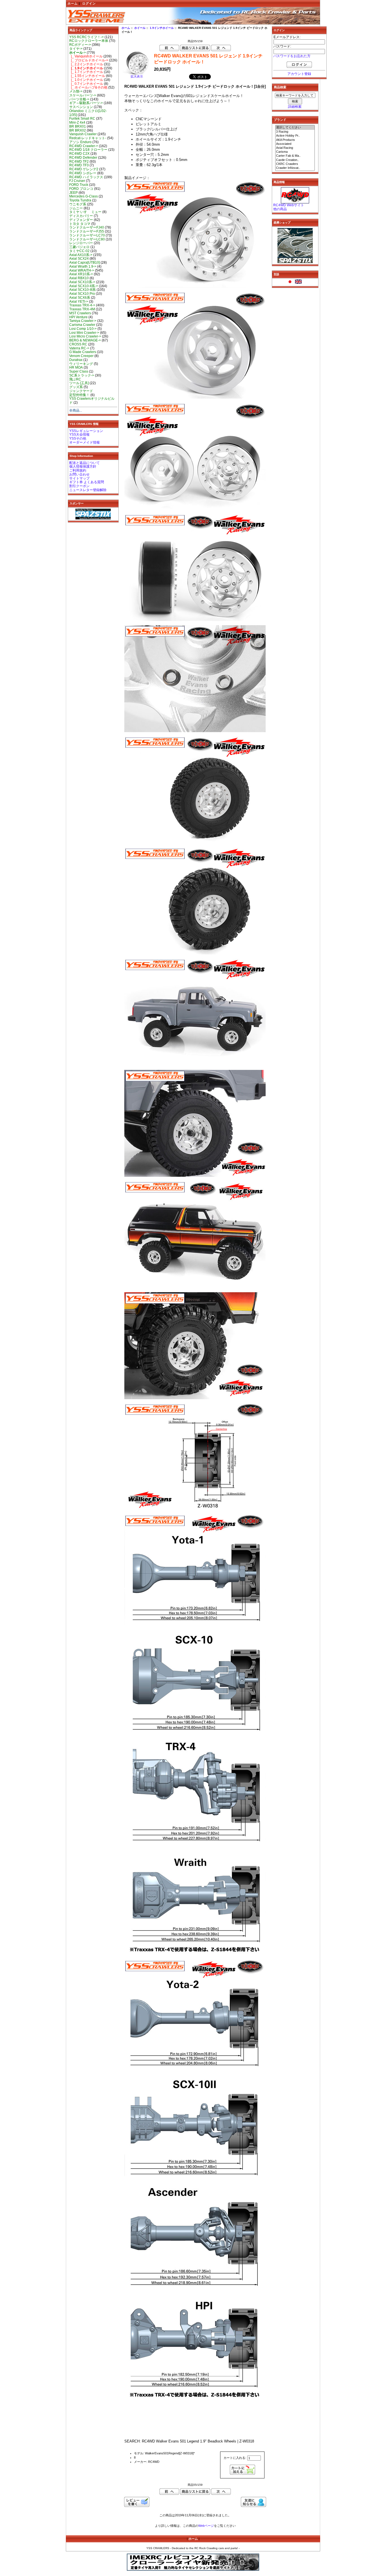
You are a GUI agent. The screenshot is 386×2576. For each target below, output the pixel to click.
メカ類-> (76, 91)
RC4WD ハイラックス (86, 177)
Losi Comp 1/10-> (83, 329)
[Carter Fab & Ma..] (295, 156)
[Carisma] (295, 152)
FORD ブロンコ (81, 189)
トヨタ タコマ (80, 224)
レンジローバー (81, 243)
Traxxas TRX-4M (82, 309)
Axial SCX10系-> (82, 282)
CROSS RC (78, 344)
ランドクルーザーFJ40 (87, 227)
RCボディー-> (80, 45)
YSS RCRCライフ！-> (86, 37)
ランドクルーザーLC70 (87, 235)
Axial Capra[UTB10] (84, 263)
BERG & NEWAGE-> (85, 340)
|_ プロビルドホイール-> (89, 60)
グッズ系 (76, 387)
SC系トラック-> (82, 375)
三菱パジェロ (79, 247)
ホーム (73, 3)
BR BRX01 (78, 126)
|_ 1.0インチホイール (86, 80)
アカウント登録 (299, 74)
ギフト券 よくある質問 (87, 482)
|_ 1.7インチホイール (86, 72)
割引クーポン (79, 486)
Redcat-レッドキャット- (88, 138)
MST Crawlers (80, 313)
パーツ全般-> (79, 99)
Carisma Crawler (82, 325)
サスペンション (81, 107)
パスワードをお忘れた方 (292, 56)
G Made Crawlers (83, 352)
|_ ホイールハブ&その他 (88, 87)
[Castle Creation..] (295, 160)
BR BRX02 (78, 130)
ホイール (140, 28)
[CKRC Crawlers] (295, 164)
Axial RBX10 (79, 278)
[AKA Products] (295, 140)
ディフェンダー (81, 220)
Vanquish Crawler (83, 134)
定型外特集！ (79, 395)
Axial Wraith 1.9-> (83, 266)
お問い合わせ (79, 474)
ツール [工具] (79, 383)
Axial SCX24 (79, 259)
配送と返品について (84, 463)
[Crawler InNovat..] (295, 168)
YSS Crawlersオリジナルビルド (92, 401)
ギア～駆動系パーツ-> (86, 103)
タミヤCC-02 (79, 251)
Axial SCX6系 (80, 298)
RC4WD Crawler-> (84, 146)
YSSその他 (78, 438)
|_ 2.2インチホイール (86, 64)
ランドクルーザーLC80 (87, 239)
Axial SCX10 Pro (82, 294)
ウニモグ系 (78, 204)
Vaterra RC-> (79, 348)
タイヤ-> (76, 49)
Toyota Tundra (80, 200)
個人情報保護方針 (83, 466)
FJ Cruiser (77, 181)
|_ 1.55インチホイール (87, 76)
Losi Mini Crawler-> (84, 333)
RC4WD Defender (83, 158)
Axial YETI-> (79, 302)
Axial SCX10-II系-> (84, 286)
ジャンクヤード (81, 391)
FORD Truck (79, 185)
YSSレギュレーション (86, 431)
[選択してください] (295, 128)
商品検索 (280, 87)
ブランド (280, 120)
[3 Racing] (295, 132)
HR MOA (76, 367)
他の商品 (280, 209)
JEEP (73, 193)
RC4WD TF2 (79, 162)
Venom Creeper (81, 356)
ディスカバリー (81, 216)
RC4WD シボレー (83, 173)
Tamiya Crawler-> (83, 321)
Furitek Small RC (82, 119)
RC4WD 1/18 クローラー (88, 150)
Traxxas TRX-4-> (82, 305)
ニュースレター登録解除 (88, 490)
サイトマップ (79, 478)
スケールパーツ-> (83, 95)
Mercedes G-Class (84, 196)
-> (78, 53)
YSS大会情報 (79, 435)
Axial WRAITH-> (82, 270)
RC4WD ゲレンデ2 (84, 169)
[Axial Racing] (295, 148)
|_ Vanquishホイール (86, 56)
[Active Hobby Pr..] (295, 136)
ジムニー (76, 208)
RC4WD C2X (79, 154)
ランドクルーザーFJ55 (87, 231)
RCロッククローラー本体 (89, 41)
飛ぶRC (75, 379)
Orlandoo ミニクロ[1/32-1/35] (88, 113)
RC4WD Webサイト (289, 205)
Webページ (206, 2526)
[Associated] (295, 144)
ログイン (89, 3)
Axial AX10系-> (81, 255)
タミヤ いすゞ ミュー (85, 212)
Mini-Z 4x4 (77, 122)
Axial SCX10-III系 (83, 290)
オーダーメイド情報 (84, 442)
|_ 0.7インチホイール (86, 84)
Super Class (79, 371)
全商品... (76, 410)
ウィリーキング (81, 364)
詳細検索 (295, 107)
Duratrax (76, 360)
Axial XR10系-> (81, 274)
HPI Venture (78, 317)
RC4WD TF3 (79, 165)
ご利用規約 (78, 470)
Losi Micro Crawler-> (85, 336)
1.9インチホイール (162, 28)
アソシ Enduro (80, 142)
